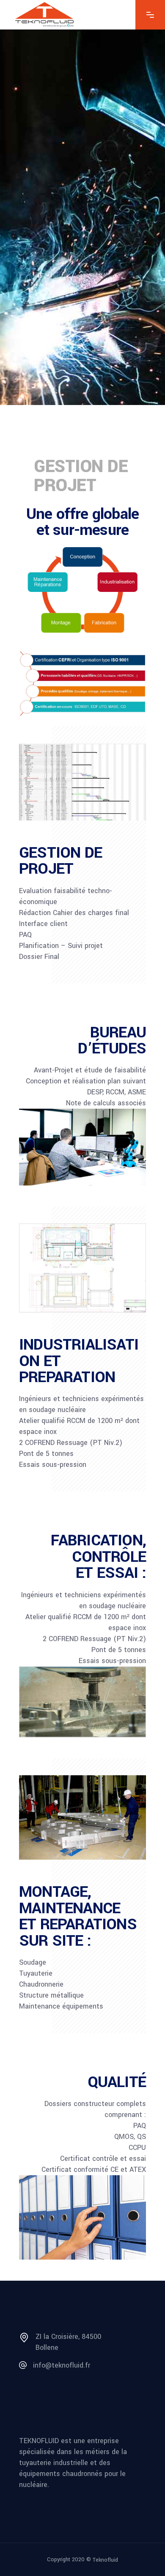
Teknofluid (105, 2560)
